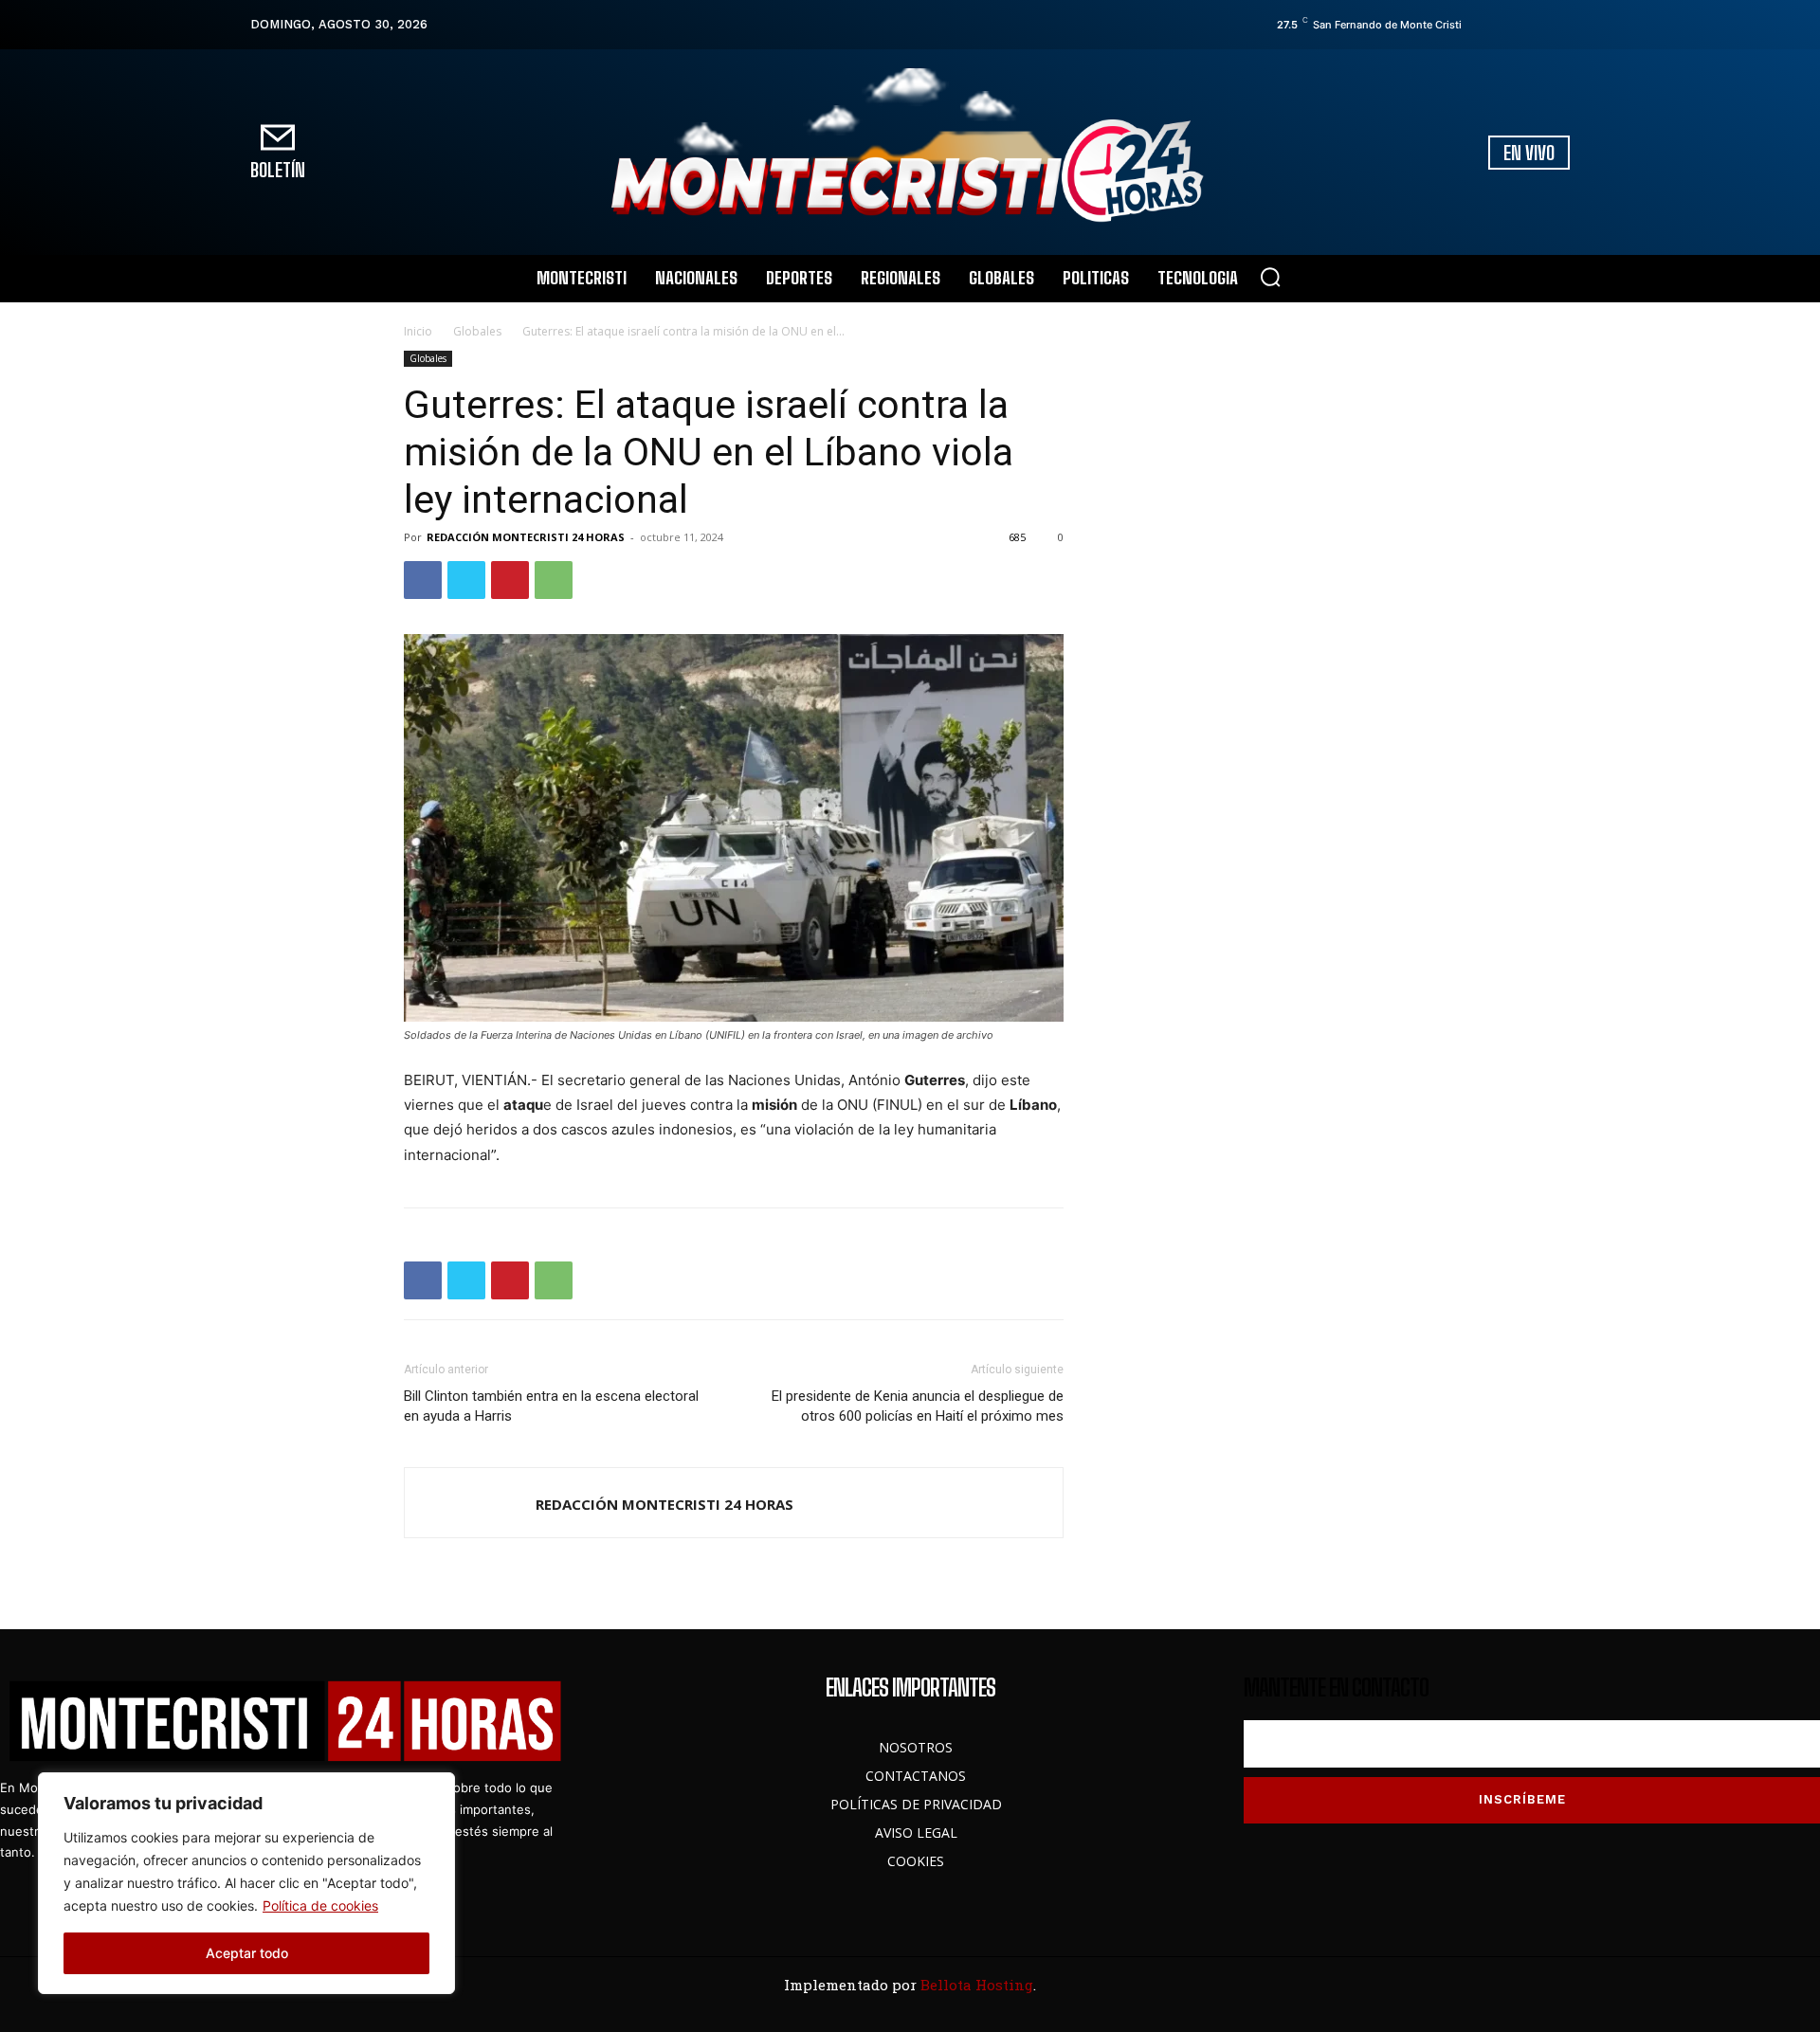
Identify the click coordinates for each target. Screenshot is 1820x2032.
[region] (246, 1883)
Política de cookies (320, 1905)
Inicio (418, 331)
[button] (1270, 277)
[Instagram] (1508, 25)
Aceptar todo (247, 1953)
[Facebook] (1482, 25)
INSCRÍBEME (1522, 1799)
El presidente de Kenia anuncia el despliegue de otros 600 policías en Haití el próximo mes (918, 1406)
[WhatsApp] (554, 580)
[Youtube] (1561, 25)
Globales (477, 331)
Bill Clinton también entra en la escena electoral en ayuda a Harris (551, 1406)
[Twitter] (1535, 25)
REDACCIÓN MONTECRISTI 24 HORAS (526, 537)
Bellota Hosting (977, 1985)
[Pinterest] (510, 580)
